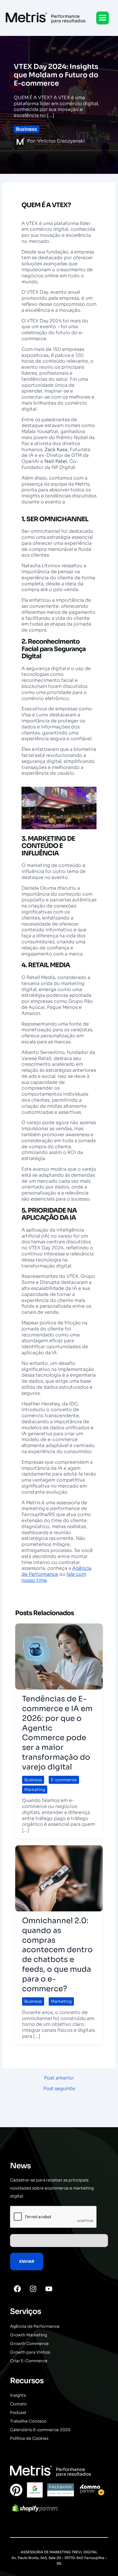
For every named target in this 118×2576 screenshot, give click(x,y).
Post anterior (59, 2078)
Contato (18, 2404)
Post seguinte (59, 2089)
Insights (18, 2395)
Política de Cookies (29, 2438)
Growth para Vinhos (30, 2352)
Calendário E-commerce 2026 (40, 2430)
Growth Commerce (29, 2344)
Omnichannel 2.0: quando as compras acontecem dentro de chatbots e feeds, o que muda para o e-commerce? (57, 1955)
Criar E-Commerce (29, 2361)
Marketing (35, 1790)
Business (26, 129)
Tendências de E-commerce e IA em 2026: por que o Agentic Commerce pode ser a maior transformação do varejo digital (57, 1733)
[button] (103, 18)
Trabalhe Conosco (28, 2421)
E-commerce (64, 1780)
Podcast (18, 2413)
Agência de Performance (56, 1571)
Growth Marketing (28, 2335)
